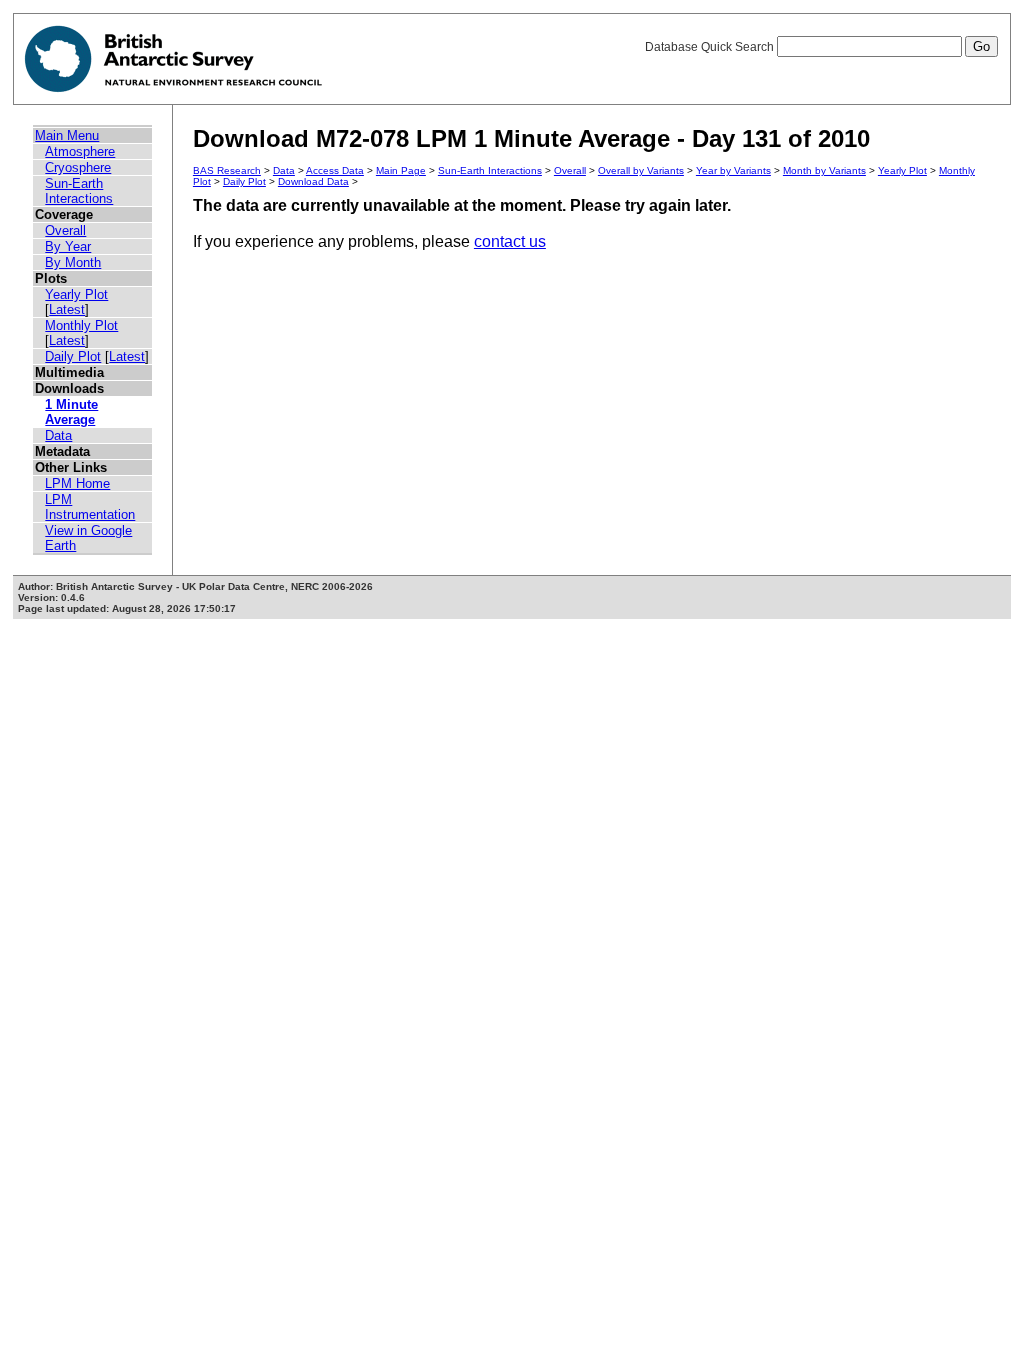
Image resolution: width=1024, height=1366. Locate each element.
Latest (67, 309)
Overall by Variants (641, 170)
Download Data (313, 181)
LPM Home (77, 483)
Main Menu (67, 135)
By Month (73, 262)
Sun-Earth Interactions (79, 191)
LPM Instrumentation (90, 507)
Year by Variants (733, 170)
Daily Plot (73, 356)
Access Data (335, 170)
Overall (65, 230)
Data (58, 435)
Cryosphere (78, 167)
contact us (510, 241)
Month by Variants (824, 170)
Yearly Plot (76, 294)
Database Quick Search (711, 47)
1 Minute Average (71, 412)
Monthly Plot (81, 325)
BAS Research (227, 170)
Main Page (401, 170)
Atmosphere (80, 151)
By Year (68, 246)
